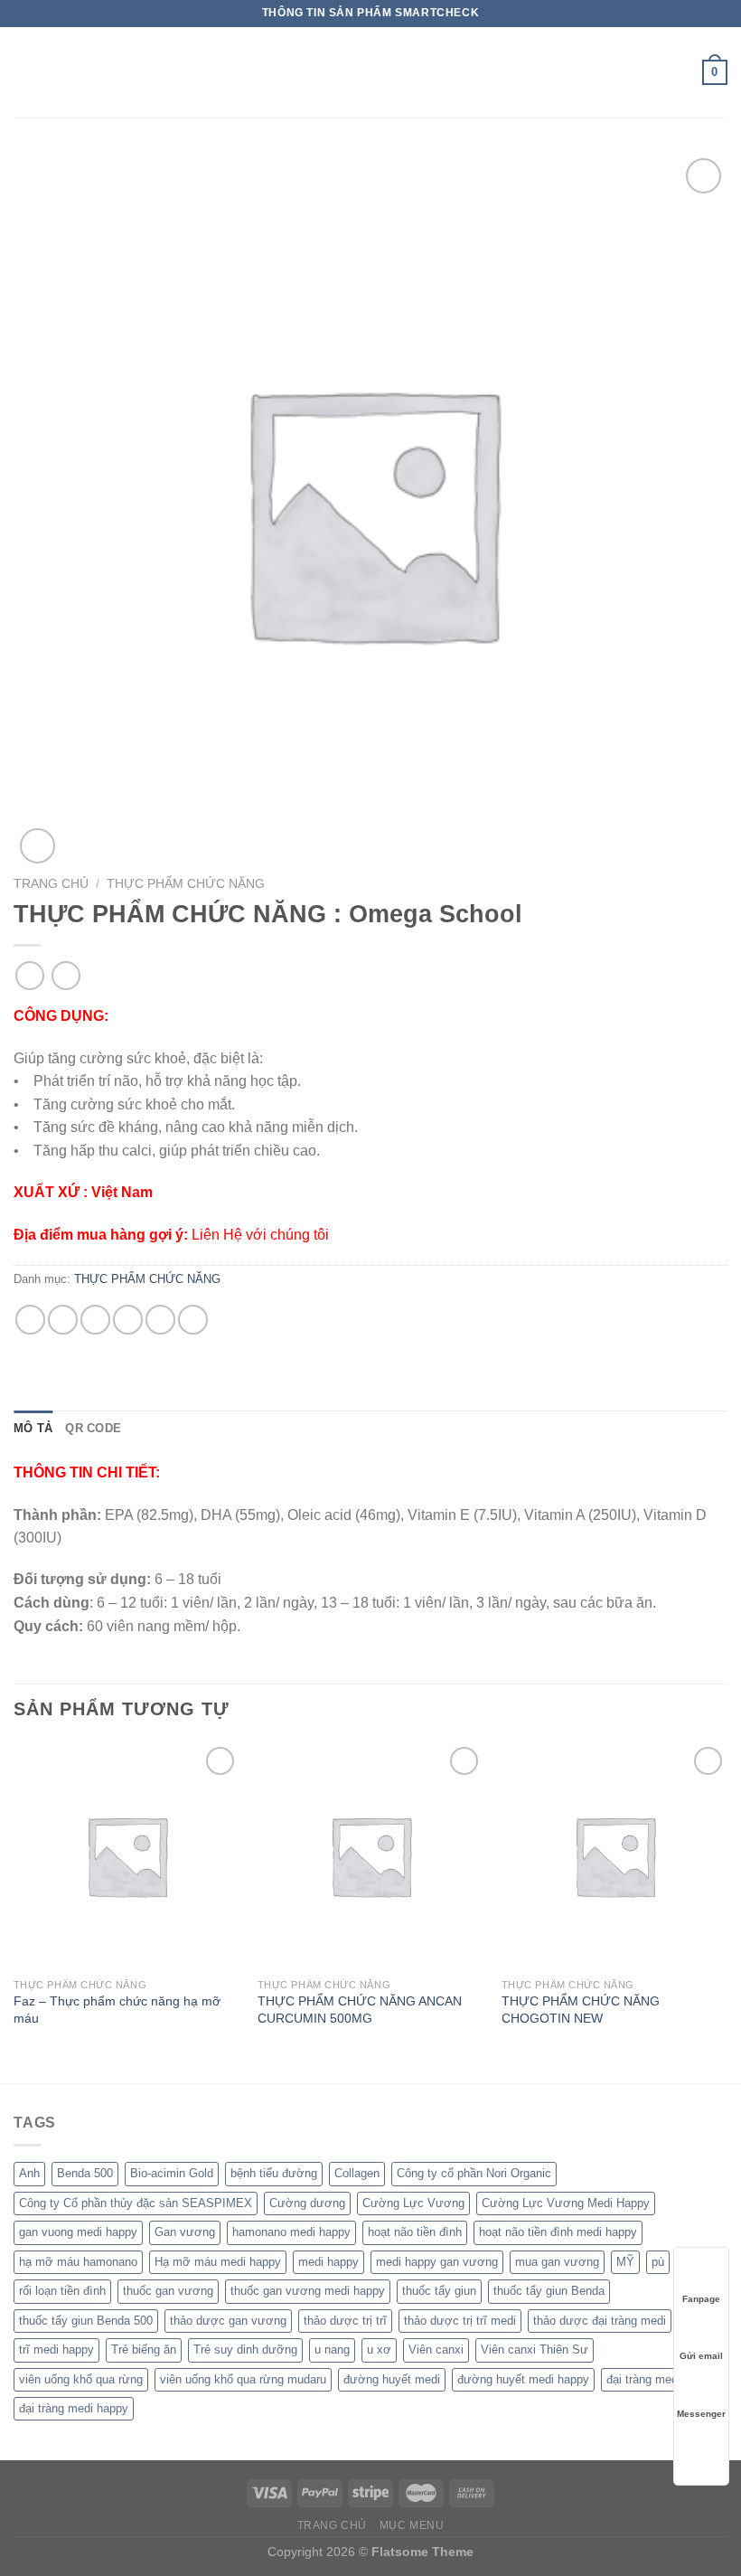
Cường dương (307, 2203)
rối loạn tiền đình (62, 2291)
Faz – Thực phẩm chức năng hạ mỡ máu (117, 2010)
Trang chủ (51, 884)
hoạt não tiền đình (415, 2232)
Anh (29, 2173)
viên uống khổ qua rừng (81, 2379)
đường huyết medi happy (523, 2379)
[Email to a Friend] (128, 1320)
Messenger (701, 2414)
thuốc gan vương (168, 2291)
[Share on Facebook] (63, 1320)
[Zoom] (38, 846)
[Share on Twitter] (95, 1320)
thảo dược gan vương (228, 2321)
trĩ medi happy (56, 2350)
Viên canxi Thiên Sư (535, 2350)
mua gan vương (557, 2262)
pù (658, 2262)
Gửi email (701, 2356)
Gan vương (185, 2232)
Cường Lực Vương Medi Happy (566, 2203)
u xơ (379, 2350)
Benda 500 (85, 2173)
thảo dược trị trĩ (345, 2321)
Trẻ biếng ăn (144, 2350)
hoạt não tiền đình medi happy (558, 2232)
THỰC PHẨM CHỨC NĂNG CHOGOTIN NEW (581, 2010)
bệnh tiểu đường (274, 2173)
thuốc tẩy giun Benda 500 (86, 2321)
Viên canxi (436, 2350)
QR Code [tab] (93, 1428)
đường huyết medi (392, 2379)
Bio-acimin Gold (172, 2173)
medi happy (328, 2262)
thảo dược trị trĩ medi (460, 2321)
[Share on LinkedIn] (193, 1320)
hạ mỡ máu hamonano (78, 2262)
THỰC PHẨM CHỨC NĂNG (186, 884)
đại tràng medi (643, 2379)
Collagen (357, 2173)
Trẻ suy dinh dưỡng (245, 2350)
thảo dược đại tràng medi (600, 2321)
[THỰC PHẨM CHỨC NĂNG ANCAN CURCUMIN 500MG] (370, 1855)
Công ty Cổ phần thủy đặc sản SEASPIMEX (136, 2203)
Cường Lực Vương (413, 2203)
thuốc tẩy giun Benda (549, 2291)
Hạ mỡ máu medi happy (218, 2262)
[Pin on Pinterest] (160, 1320)
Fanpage (701, 2299)
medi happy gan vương (437, 2262)
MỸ (625, 2262)
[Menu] (24, 72)
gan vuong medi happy (78, 2232)
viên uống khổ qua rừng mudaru (243, 2379)
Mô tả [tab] (33, 1428)
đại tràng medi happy (74, 2408)
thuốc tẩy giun (439, 2291)
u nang (332, 2350)
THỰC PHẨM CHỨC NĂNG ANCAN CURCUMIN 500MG (360, 2010)
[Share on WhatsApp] (30, 1320)
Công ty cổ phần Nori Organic (474, 2173)
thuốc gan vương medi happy (308, 2291)
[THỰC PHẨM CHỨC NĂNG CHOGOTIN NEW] (614, 1855)
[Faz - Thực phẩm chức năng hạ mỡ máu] (127, 1855)
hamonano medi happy (291, 2232)
